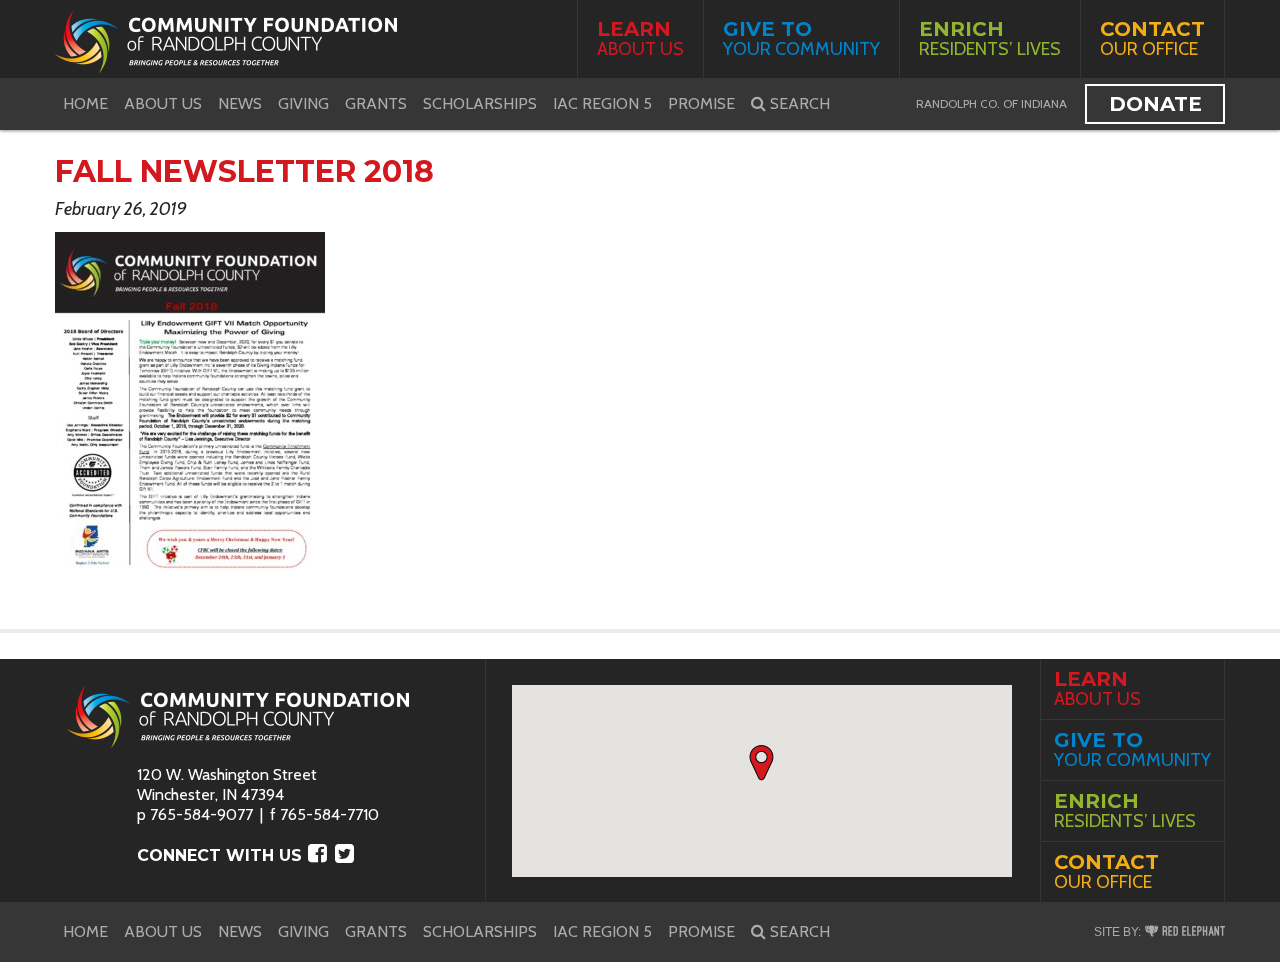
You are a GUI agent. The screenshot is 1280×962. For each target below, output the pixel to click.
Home (85, 103)
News (240, 103)
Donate (1155, 104)
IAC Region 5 (602, 103)
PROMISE (701, 103)
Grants (376, 103)
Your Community (801, 38)
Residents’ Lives (990, 38)
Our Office (1152, 38)
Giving (303, 103)
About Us (640, 38)
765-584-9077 (201, 814)
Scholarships (480, 103)
